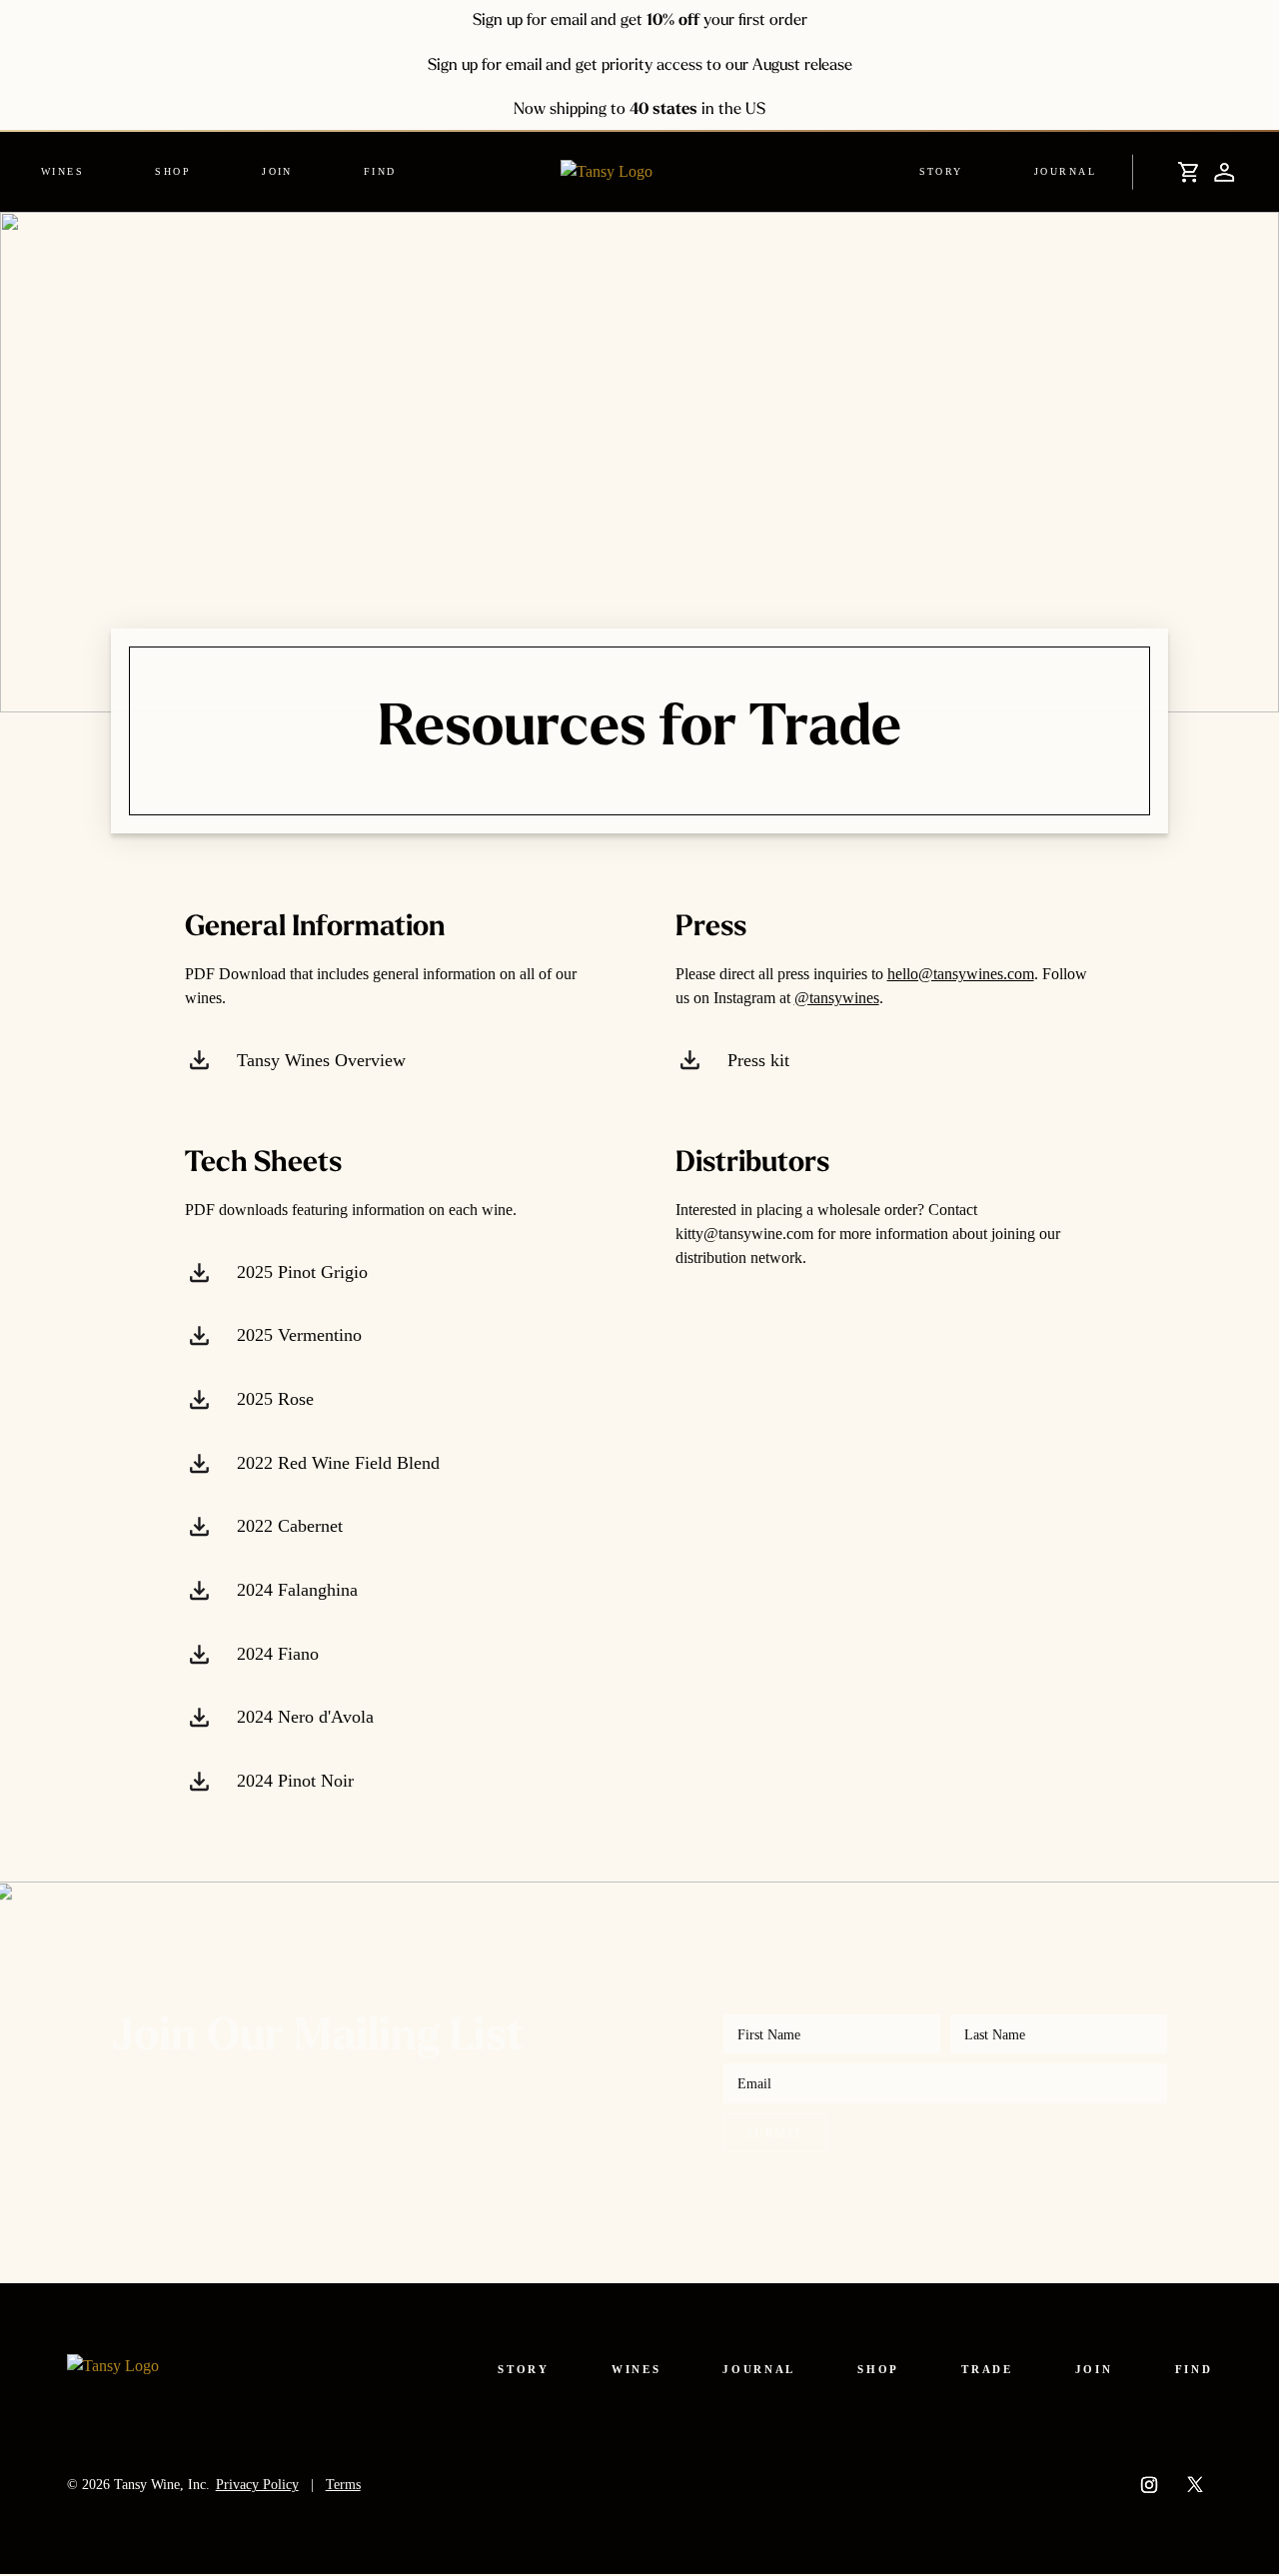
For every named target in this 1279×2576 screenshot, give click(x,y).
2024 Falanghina (295, 1590)
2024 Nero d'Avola (303, 1718)
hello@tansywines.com (961, 974)
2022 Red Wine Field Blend (336, 1463)
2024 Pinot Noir (293, 1781)
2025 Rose (273, 1399)
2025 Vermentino (297, 1336)
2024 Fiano (275, 1654)
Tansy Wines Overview (319, 1060)
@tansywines (837, 998)
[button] (1185, 172)
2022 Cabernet (287, 1527)
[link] (76, 172)
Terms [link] (343, 2484)
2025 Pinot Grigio (300, 1272)
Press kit (756, 1060)
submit (774, 2133)
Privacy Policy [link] (257, 2484)
